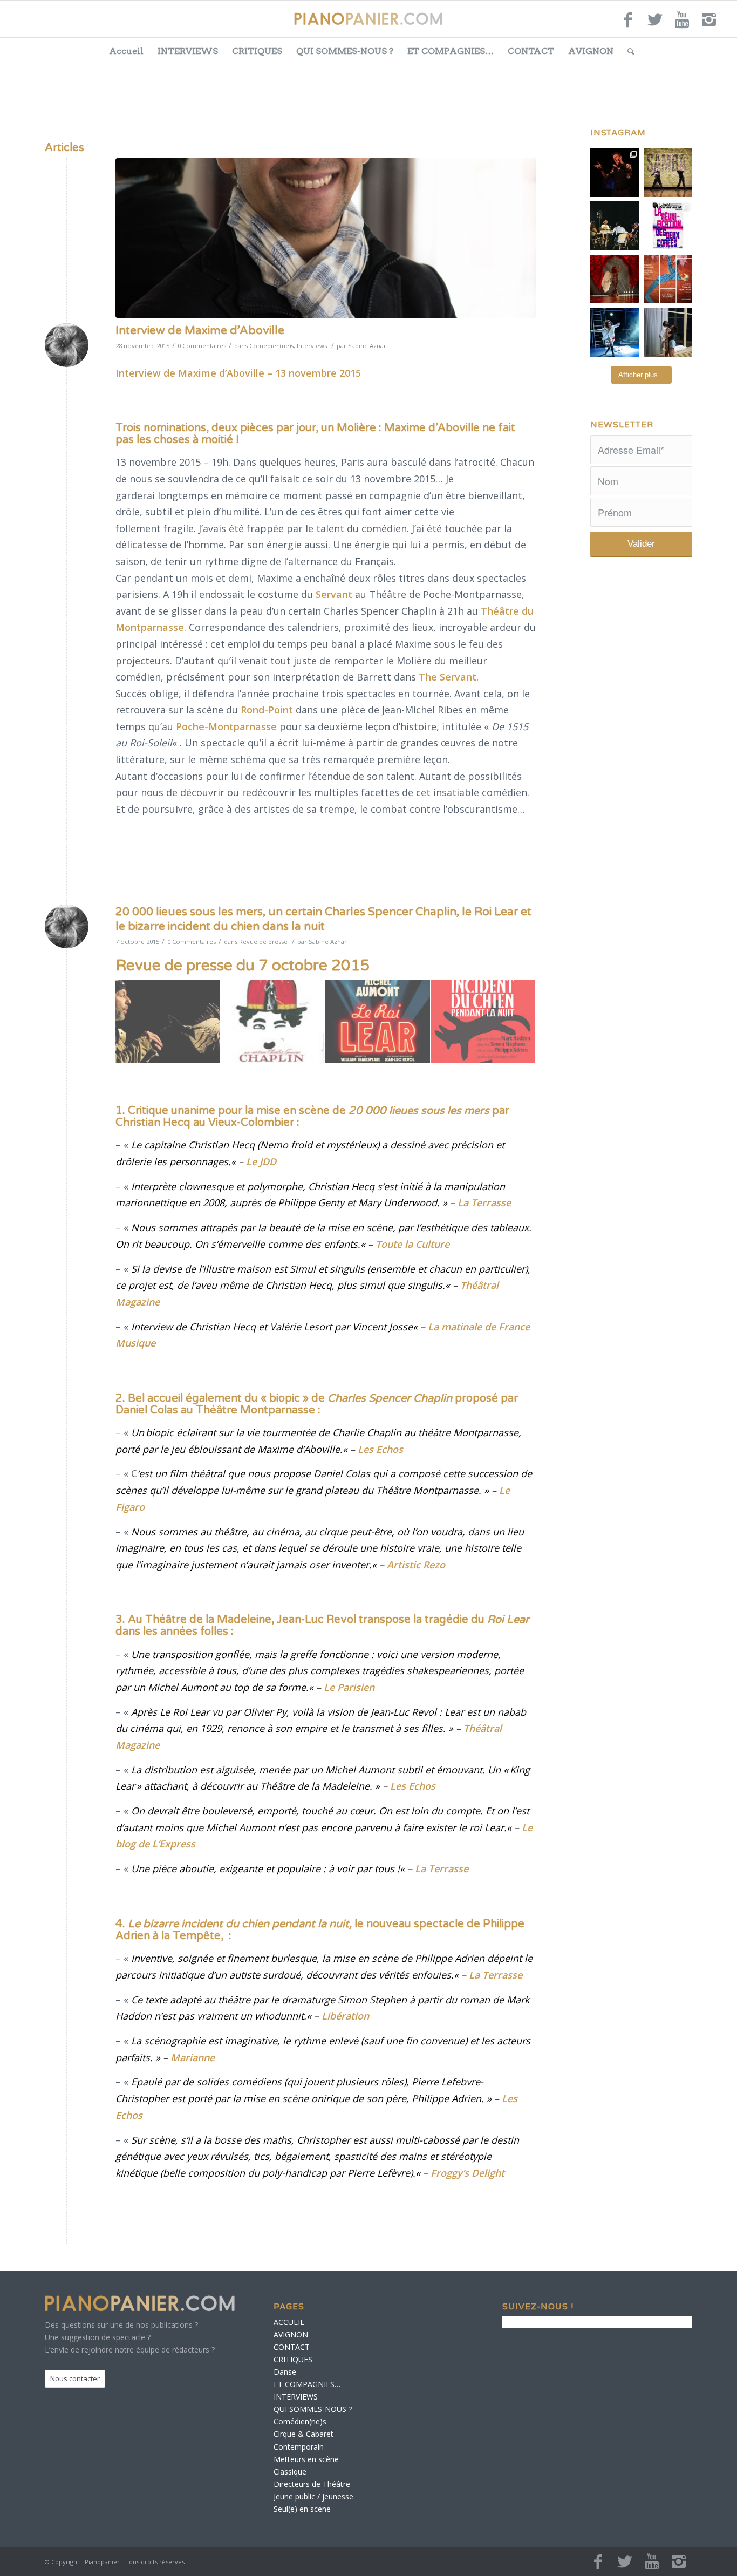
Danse (285, 2372)
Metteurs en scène (306, 2459)
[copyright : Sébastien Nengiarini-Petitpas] (326, 238)
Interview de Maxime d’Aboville (200, 331)
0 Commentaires (202, 346)
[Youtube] (682, 24)
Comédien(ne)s (271, 346)
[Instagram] (709, 24)
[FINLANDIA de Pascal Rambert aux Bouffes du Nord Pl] (668, 332)
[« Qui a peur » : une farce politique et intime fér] (615, 226)
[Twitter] (655, 24)
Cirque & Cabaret (303, 2434)
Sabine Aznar (367, 346)
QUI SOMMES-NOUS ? (345, 51)
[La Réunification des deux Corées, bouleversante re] (668, 226)
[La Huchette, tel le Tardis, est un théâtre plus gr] (615, 173)
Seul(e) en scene (302, 2509)
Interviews (312, 346)
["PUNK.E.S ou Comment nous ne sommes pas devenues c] (615, 332)
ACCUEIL (289, 2322)
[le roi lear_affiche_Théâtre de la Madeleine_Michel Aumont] (378, 1022)
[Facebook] (628, 24)
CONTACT (531, 51)
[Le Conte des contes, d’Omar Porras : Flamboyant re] (615, 279)
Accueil (126, 51)
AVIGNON (591, 51)
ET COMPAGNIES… (451, 51)
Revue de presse (263, 942)
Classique (290, 2472)
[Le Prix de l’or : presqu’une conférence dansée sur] (668, 173)
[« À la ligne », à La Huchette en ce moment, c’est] (668, 279)
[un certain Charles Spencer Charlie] (273, 1022)
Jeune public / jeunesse (313, 2496)
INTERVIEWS (188, 51)
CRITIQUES (257, 51)
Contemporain (299, 2447)
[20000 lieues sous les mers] (168, 1022)
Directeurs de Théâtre (312, 2484)
